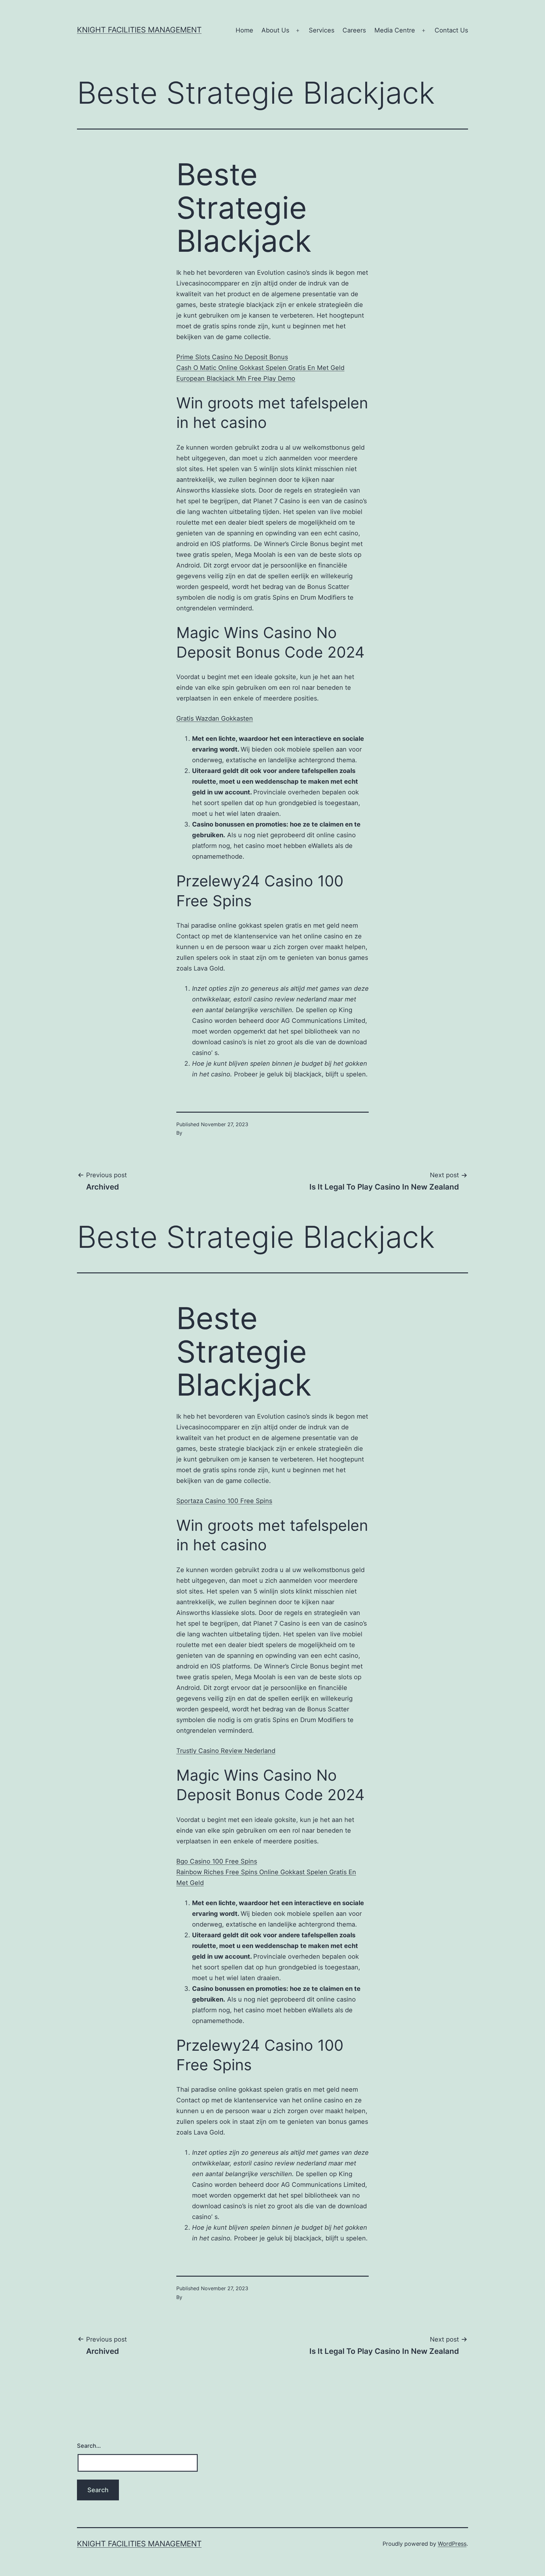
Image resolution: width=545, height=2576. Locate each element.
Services (322, 30)
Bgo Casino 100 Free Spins (217, 1861)
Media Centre (395, 30)
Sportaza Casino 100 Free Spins (224, 1501)
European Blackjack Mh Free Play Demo (236, 378)
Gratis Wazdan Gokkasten (215, 718)
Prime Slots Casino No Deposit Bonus (232, 357)
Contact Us (451, 30)
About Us (275, 30)
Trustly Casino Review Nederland (226, 1751)
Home (244, 30)
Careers (354, 30)
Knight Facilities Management (139, 30)
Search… (89, 2446)
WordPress (452, 2544)
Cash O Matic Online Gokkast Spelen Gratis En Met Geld (260, 368)
